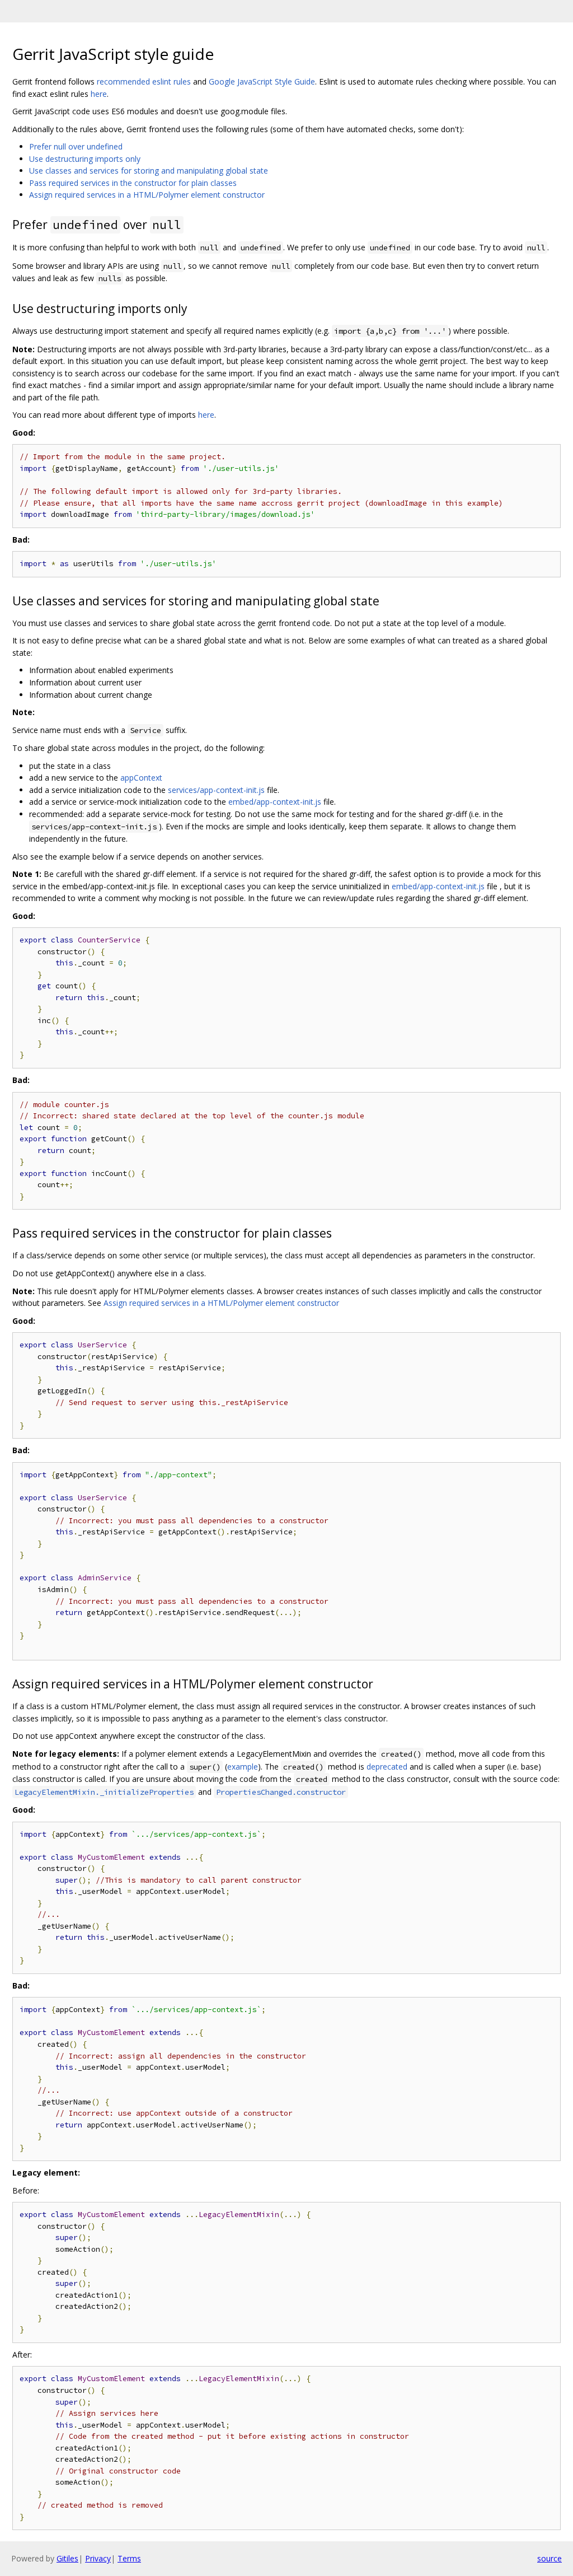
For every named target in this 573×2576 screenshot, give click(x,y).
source (549, 2558)
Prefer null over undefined (76, 146)
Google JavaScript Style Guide (262, 81)
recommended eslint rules (144, 81)
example (243, 1767)
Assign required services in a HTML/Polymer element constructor (147, 195)
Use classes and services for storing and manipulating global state (149, 171)
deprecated (387, 1767)
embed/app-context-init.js (275, 802)
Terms (129, 2558)
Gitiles (67, 2558)
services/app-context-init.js (216, 790)
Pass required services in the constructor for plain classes (133, 183)
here (99, 94)
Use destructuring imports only (85, 159)
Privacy (98, 2558)
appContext (141, 778)
